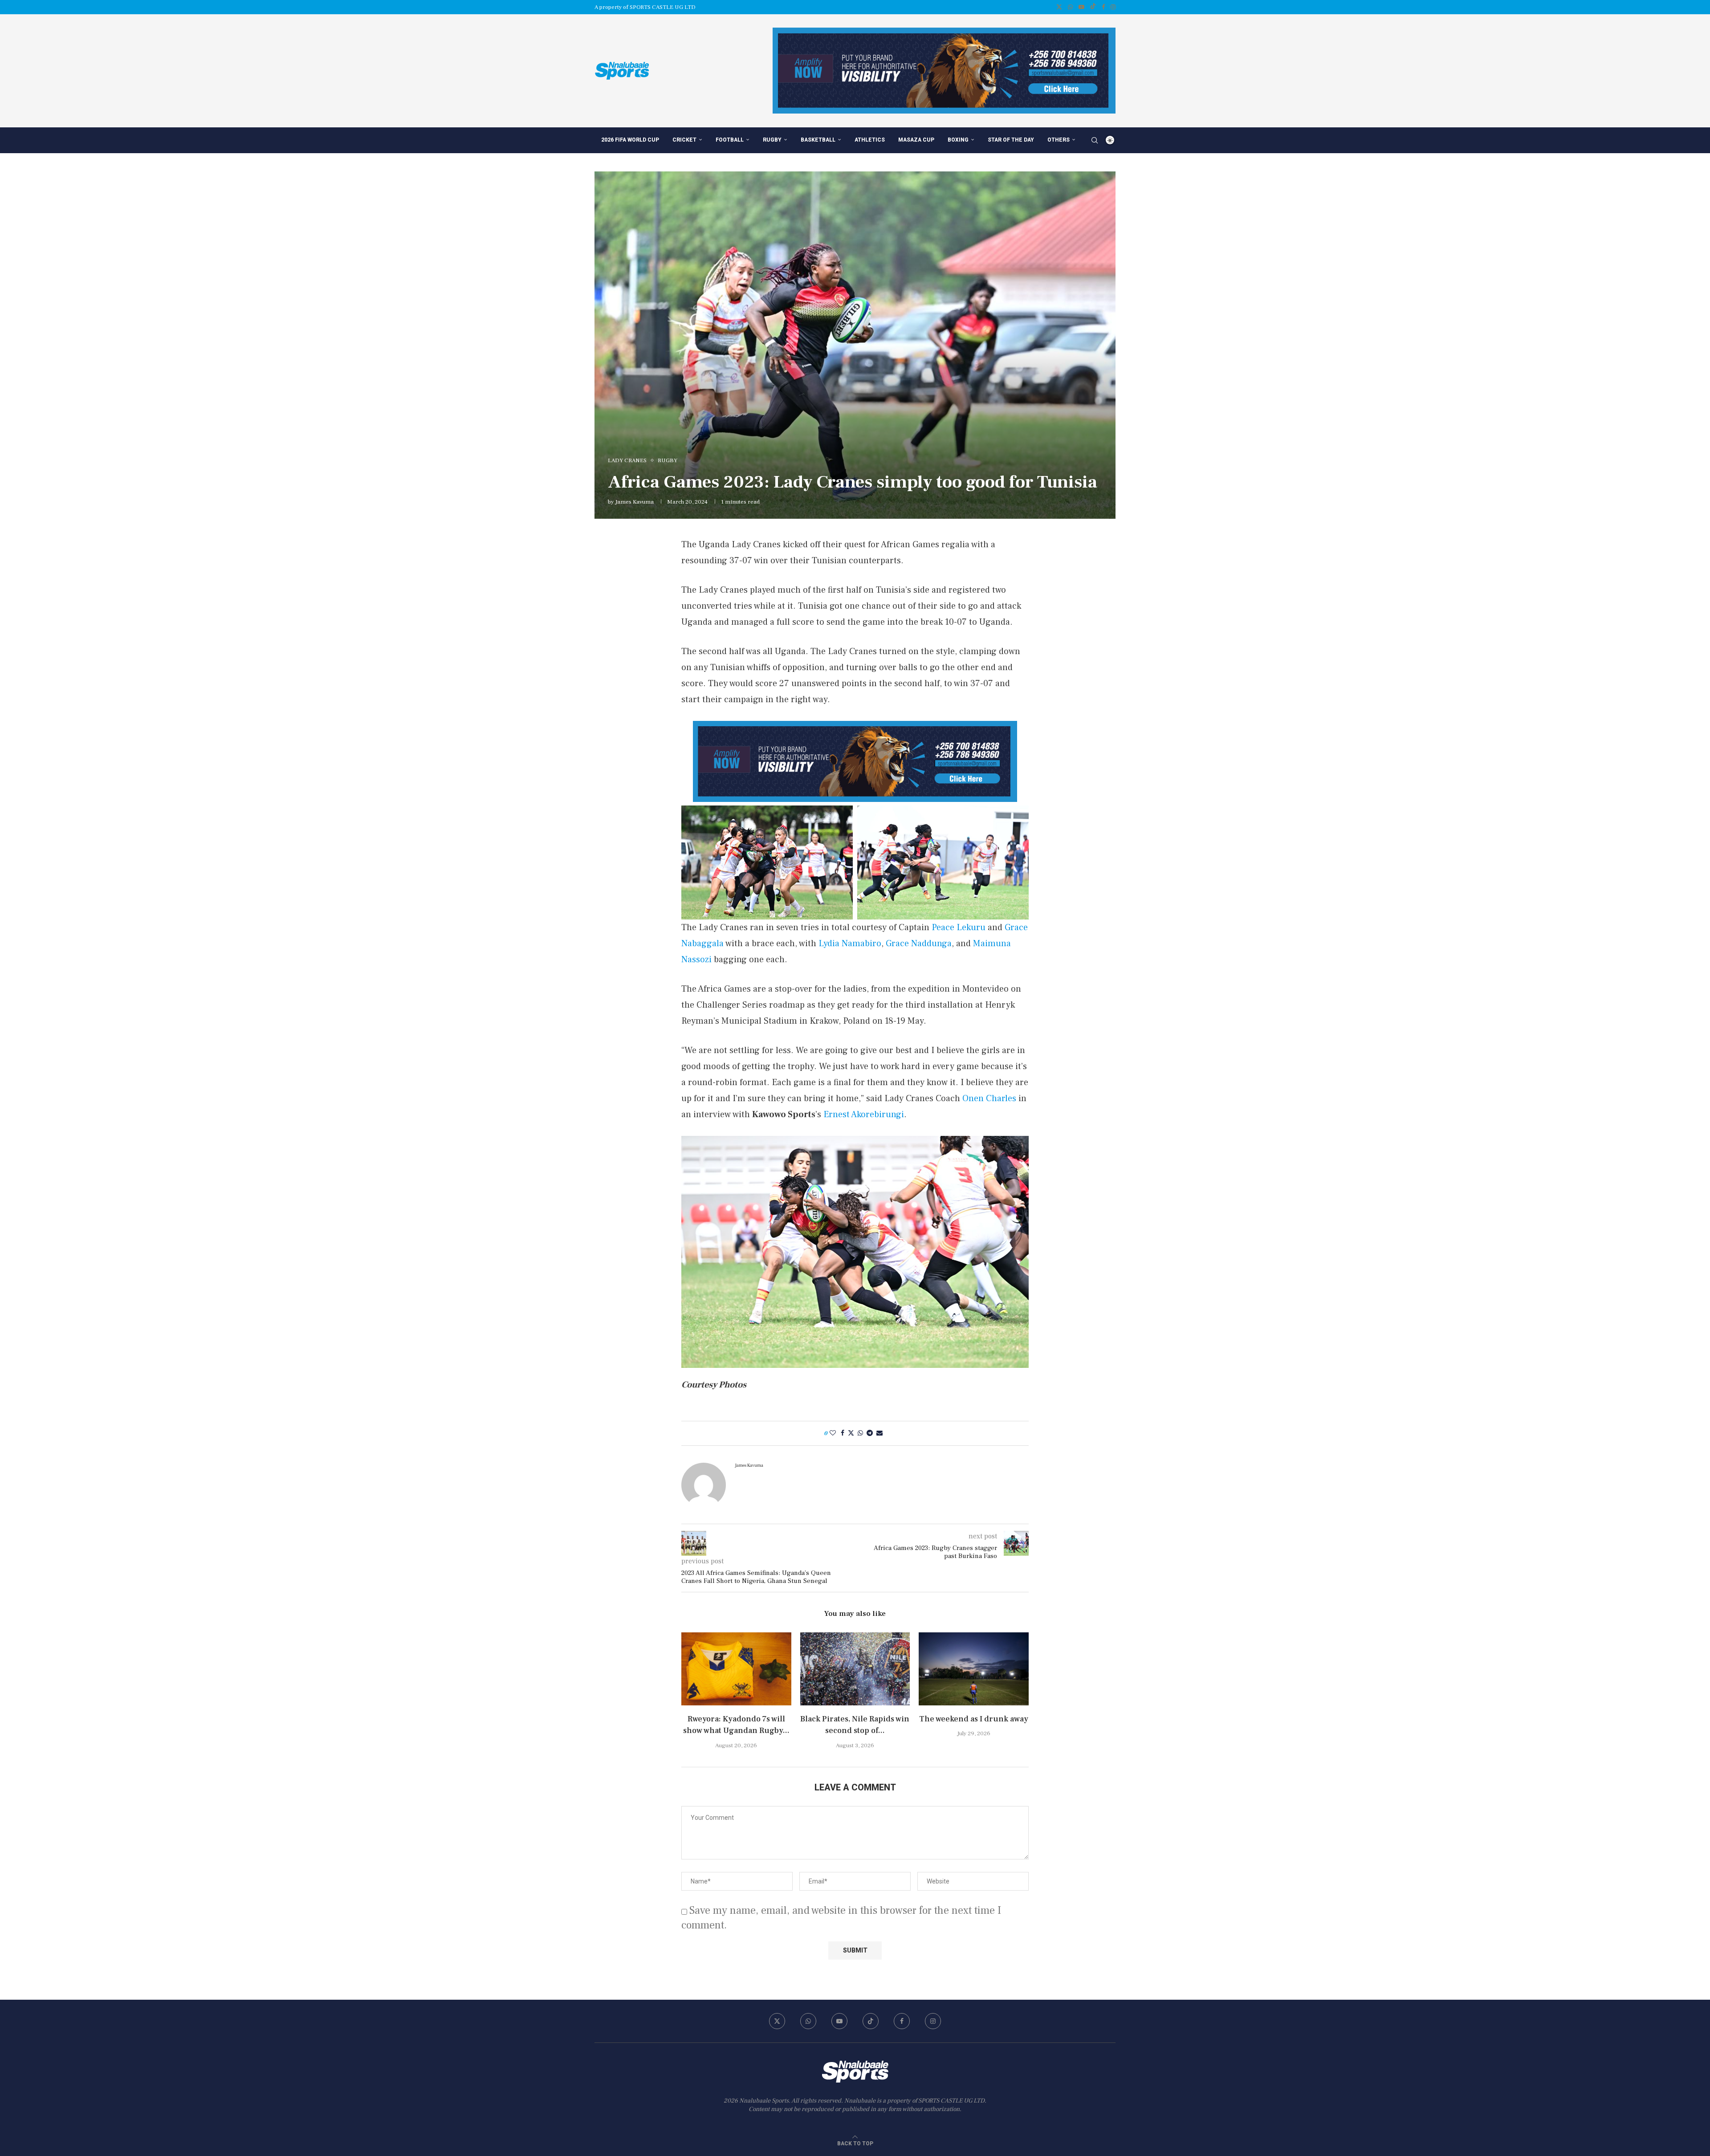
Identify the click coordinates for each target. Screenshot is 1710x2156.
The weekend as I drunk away (974, 1719)
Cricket (684, 140)
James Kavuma (634, 502)
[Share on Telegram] (870, 1433)
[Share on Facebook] (843, 1433)
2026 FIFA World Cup (630, 140)
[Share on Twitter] (851, 1433)
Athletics (870, 140)
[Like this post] (833, 1433)
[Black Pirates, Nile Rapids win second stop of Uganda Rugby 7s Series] (855, 1669)
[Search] (1095, 140)
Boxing (958, 140)
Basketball (818, 140)
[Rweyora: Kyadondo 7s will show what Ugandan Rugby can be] (736, 1669)
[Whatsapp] (1070, 7)
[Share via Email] (879, 1433)
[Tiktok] (1093, 7)
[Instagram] (1113, 7)
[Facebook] (1103, 7)
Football (730, 140)
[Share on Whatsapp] (860, 1433)
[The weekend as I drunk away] (974, 1669)
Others (1059, 140)
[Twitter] (1059, 7)
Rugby (772, 140)
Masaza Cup (916, 140)
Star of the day (1011, 140)
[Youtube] (1081, 7)
